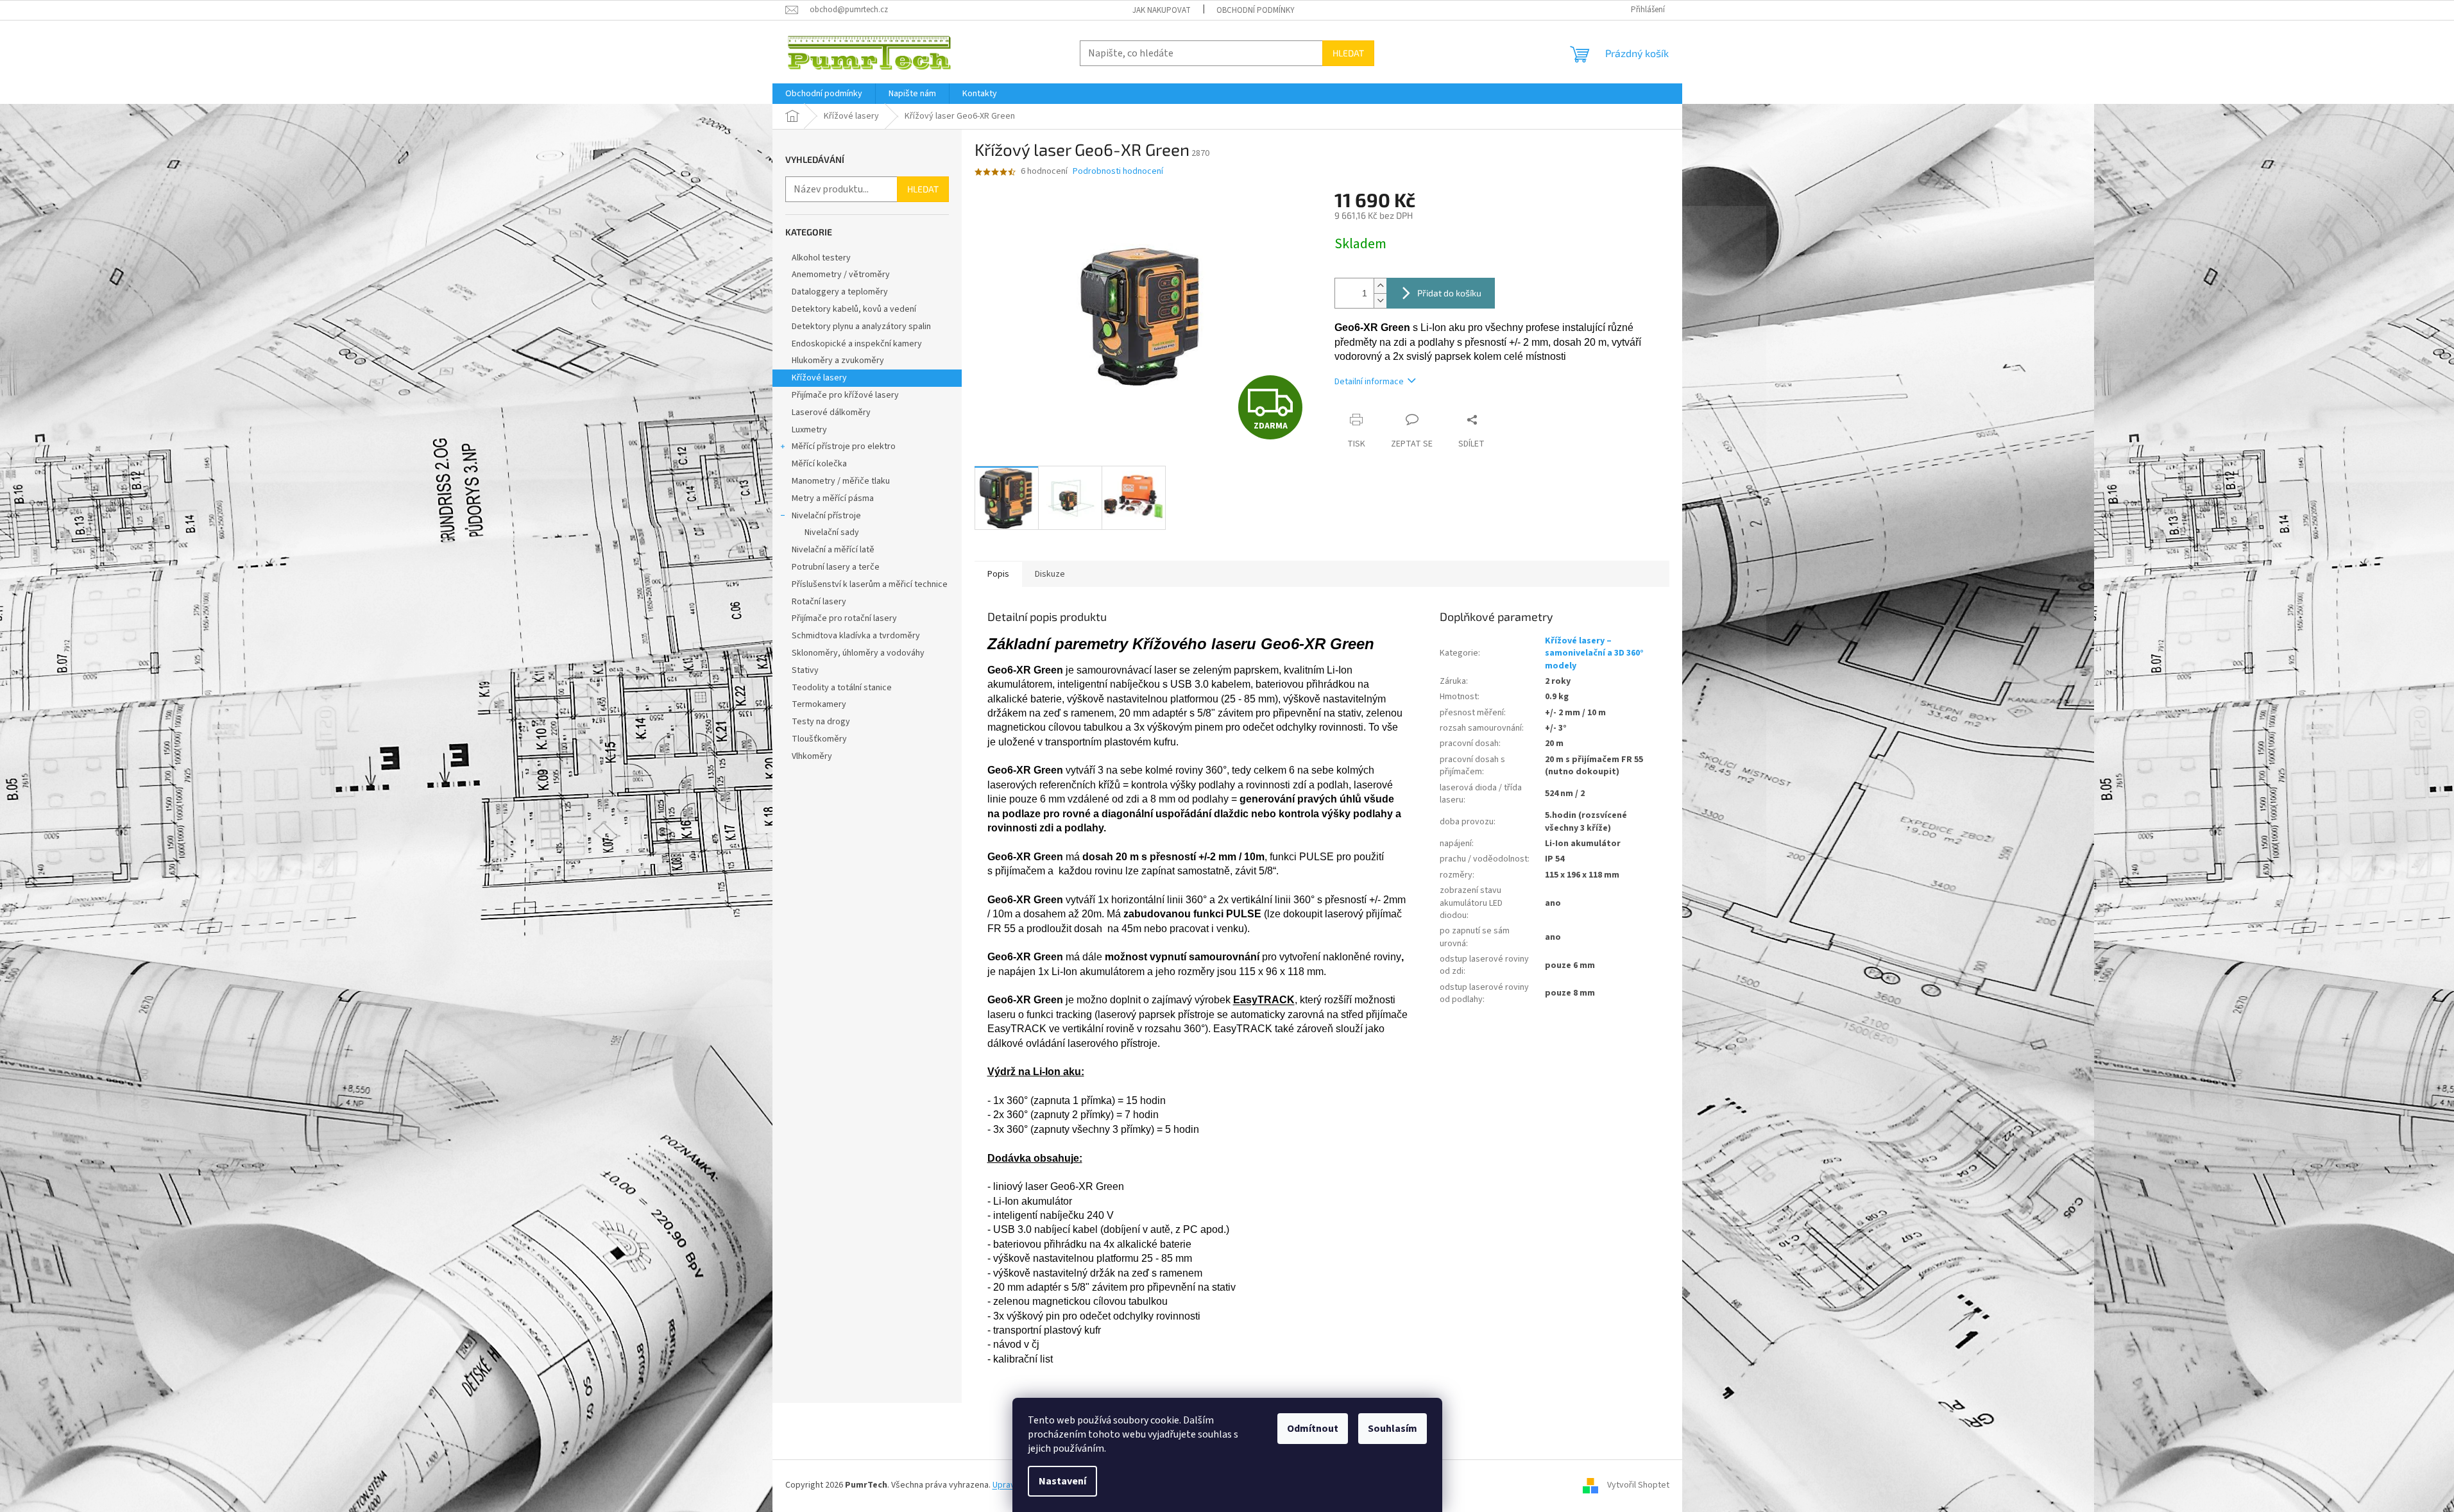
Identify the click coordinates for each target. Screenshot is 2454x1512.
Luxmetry (809, 430)
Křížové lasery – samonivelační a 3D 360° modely (1594, 653)
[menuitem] (824, 94)
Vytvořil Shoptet (1638, 1485)
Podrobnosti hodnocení (1118, 172)
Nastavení (1062, 1481)
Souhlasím (1393, 1429)
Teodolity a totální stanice (842, 688)
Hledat (1348, 53)
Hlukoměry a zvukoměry (838, 361)
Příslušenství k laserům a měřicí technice (870, 584)
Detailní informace (1369, 382)
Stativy (805, 670)
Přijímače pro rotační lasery (844, 618)
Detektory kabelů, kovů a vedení (854, 309)
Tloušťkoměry (819, 739)
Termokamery (819, 704)
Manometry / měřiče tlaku (841, 481)
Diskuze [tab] (1050, 574)
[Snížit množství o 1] (1380, 301)
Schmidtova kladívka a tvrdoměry (856, 636)
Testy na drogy (821, 722)
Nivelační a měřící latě (833, 550)
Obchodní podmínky (1256, 10)
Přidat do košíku (1449, 293)
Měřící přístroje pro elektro (844, 446)
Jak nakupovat (1162, 10)
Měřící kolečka (819, 464)
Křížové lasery (819, 378)
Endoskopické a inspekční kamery (857, 344)
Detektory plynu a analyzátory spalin (861, 327)
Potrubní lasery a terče (836, 567)
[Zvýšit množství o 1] (1380, 286)
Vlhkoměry (812, 756)
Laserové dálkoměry (831, 412)
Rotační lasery (819, 602)
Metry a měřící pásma (833, 498)
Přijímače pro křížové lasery (845, 395)
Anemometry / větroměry (841, 275)
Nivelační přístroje (826, 516)
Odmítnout (1313, 1429)
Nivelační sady (832, 532)
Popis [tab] (998, 574)
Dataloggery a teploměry (840, 292)
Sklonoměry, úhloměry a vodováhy (858, 653)
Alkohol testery (821, 258)
